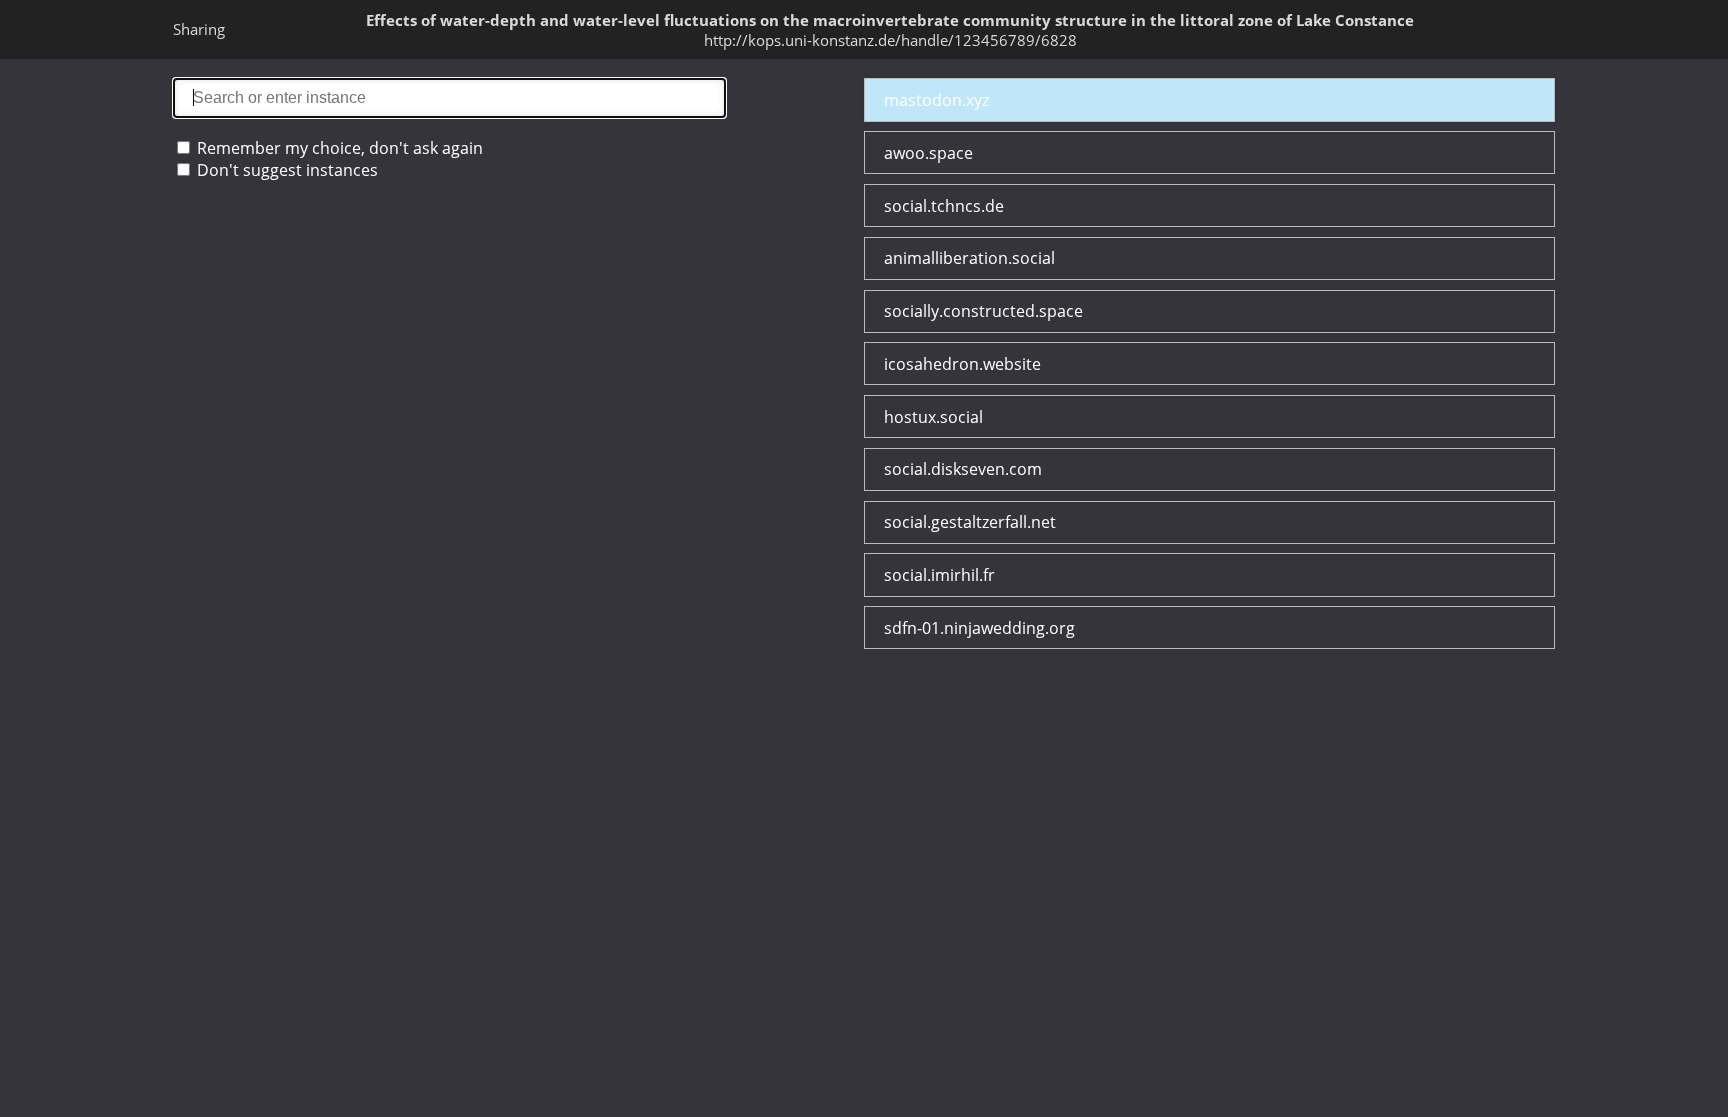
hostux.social (933, 417)
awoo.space (928, 153)
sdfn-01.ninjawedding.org (979, 628)
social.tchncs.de (944, 206)
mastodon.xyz (936, 100)
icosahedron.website (962, 364)
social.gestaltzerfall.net (970, 522)
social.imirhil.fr (939, 575)
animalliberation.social (969, 258)
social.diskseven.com (963, 469)
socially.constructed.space (983, 311)
